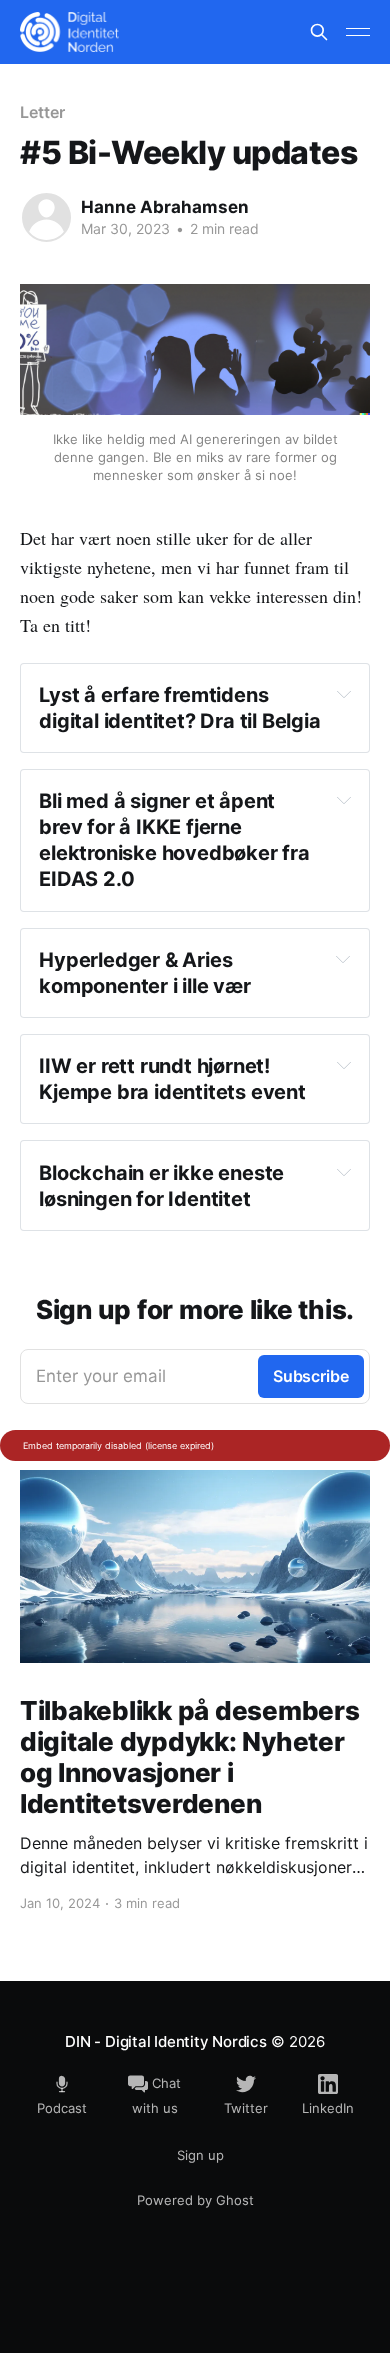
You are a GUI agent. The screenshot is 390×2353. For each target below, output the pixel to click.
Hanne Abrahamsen (165, 207)
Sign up (200, 2155)
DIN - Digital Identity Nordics (165, 2041)
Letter (42, 112)
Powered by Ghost (195, 2200)
